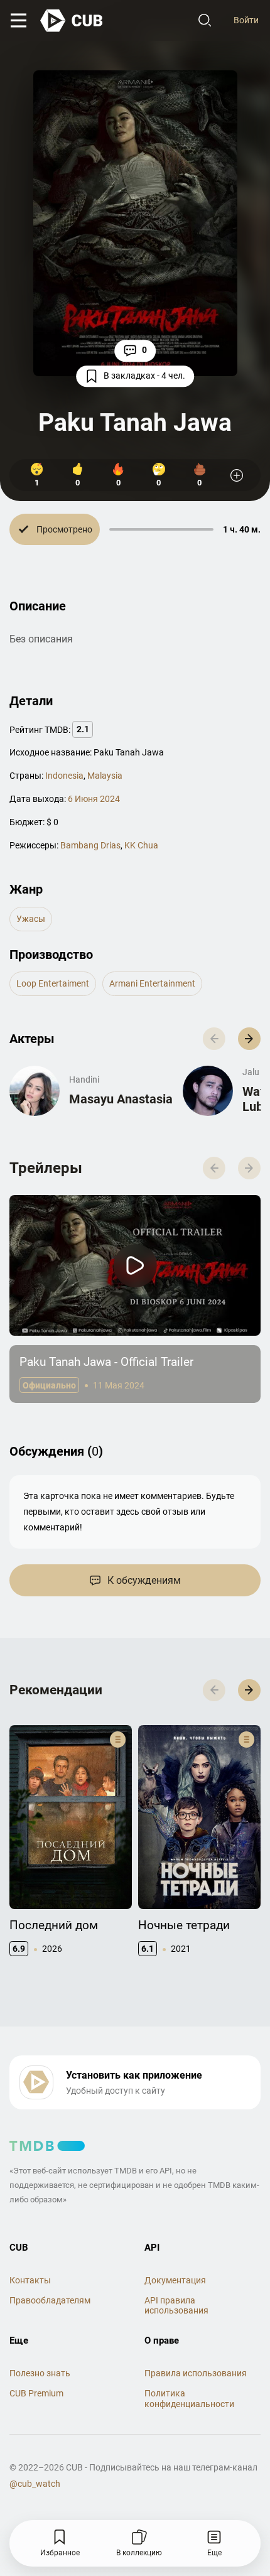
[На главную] (72, 21)
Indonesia (64, 776)
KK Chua (141, 845)
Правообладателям (50, 2300)
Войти (246, 20)
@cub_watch (35, 2484)
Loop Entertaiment (53, 983)
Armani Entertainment (152, 983)
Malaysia (105, 776)
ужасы (31, 919)
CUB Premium (36, 2393)
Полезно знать (40, 2373)
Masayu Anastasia (121, 1099)
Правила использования (196, 2373)
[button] (249, 1039)
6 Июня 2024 (94, 799)
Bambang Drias (90, 845)
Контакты (30, 2280)
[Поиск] (205, 21)
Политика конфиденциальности (189, 2399)
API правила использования (176, 2306)
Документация (175, 2280)
